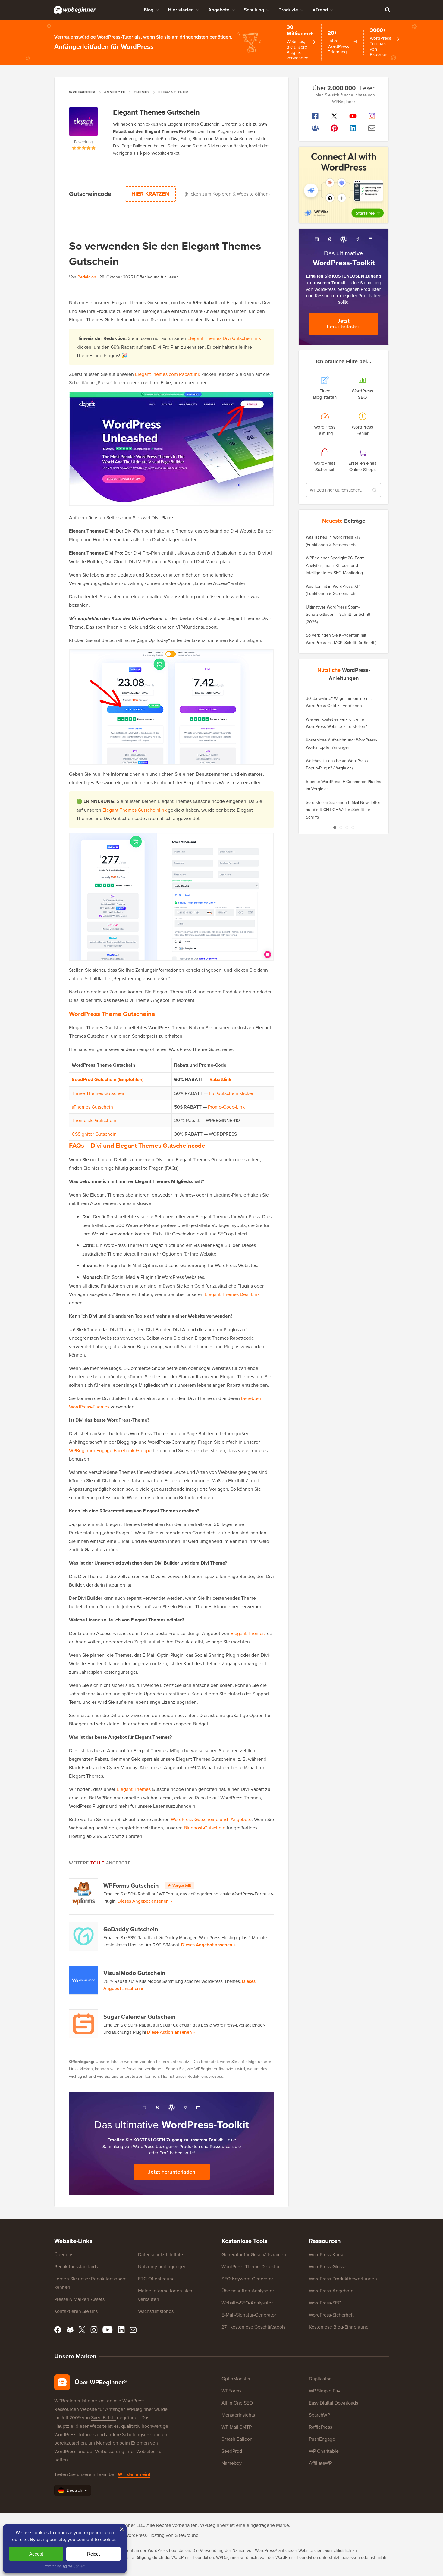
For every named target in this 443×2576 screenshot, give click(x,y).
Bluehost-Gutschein (205, 1828)
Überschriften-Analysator (248, 2291)
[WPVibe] (344, 185)
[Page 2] (341, 827)
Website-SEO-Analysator (247, 2303)
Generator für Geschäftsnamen (254, 2254)
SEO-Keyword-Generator (247, 2279)
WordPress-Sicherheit (331, 2315)
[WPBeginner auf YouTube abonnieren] (353, 116)
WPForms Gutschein (147, 1885)
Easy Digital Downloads (333, 2403)
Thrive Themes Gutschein (99, 1093)
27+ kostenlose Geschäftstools (253, 2327)
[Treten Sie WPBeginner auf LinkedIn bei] (353, 128)
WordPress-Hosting (145, 2535)
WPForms (231, 2391)
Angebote (219, 10)
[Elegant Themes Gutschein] (84, 123)
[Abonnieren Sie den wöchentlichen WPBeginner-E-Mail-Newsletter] (372, 128)
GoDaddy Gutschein (131, 1929)
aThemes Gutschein (92, 1107)
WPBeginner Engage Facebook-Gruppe (110, 1450)
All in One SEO (237, 2403)
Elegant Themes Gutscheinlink (135, 810)
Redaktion (87, 277)
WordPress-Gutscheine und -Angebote (211, 1819)
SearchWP (319, 2415)
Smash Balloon (237, 2439)
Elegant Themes (248, 1633)
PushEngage (322, 2439)
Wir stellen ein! (134, 2474)
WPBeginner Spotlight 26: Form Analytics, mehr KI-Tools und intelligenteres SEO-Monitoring (335, 565)
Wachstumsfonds (156, 2311)
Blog (149, 10)
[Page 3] (347, 827)
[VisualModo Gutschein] (84, 1980)
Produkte (288, 10)
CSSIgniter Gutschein (94, 1134)
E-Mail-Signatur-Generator (249, 2315)
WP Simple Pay (325, 2391)
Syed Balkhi (103, 2417)
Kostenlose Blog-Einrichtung (339, 2327)
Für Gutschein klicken (232, 1093)
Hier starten (181, 10)
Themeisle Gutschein (94, 1120)
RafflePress (320, 2427)
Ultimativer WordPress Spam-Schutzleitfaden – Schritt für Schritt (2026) (338, 614)
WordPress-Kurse (327, 2254)
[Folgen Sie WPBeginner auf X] (334, 116)
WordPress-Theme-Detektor (251, 2266)
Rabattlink (220, 1079)
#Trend (320, 10)
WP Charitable (324, 2451)
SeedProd (232, 2451)
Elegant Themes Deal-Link (232, 1294)
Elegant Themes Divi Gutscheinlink (224, 338)
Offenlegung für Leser (157, 277)
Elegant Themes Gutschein (156, 112)
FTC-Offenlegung (156, 2279)
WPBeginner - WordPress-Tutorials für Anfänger (75, 10)
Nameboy (232, 2463)
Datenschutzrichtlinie (160, 2254)
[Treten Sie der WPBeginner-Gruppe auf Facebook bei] (315, 128)
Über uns (64, 2254)
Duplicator (320, 2379)
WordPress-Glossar (328, 2266)
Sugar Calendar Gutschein (140, 2016)
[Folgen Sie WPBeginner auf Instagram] (372, 116)
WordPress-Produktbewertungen (343, 2279)
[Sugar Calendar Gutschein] (84, 2024)
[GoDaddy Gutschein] (84, 1936)
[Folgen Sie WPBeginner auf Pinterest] (334, 128)
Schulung (254, 10)
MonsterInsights (238, 2415)
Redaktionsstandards (76, 2266)
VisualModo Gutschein (134, 1973)
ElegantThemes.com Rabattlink (168, 374)
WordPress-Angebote (331, 2291)
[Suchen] (388, 10)
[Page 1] (335, 827)
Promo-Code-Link (226, 1107)
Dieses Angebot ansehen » (145, 1901)
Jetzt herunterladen (172, 2172)
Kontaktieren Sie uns (76, 2311)
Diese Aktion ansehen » (171, 2032)
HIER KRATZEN (150, 194)
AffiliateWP (320, 2463)
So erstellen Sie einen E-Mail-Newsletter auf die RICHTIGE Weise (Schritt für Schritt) (343, 810)
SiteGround (187, 2535)
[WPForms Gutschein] (84, 1893)
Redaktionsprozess (205, 2076)
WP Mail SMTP (237, 2427)
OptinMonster (236, 2379)
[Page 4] (353, 827)
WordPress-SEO (325, 2303)
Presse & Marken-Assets (79, 2299)
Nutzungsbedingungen (162, 2266)
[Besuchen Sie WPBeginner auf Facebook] (315, 116)
